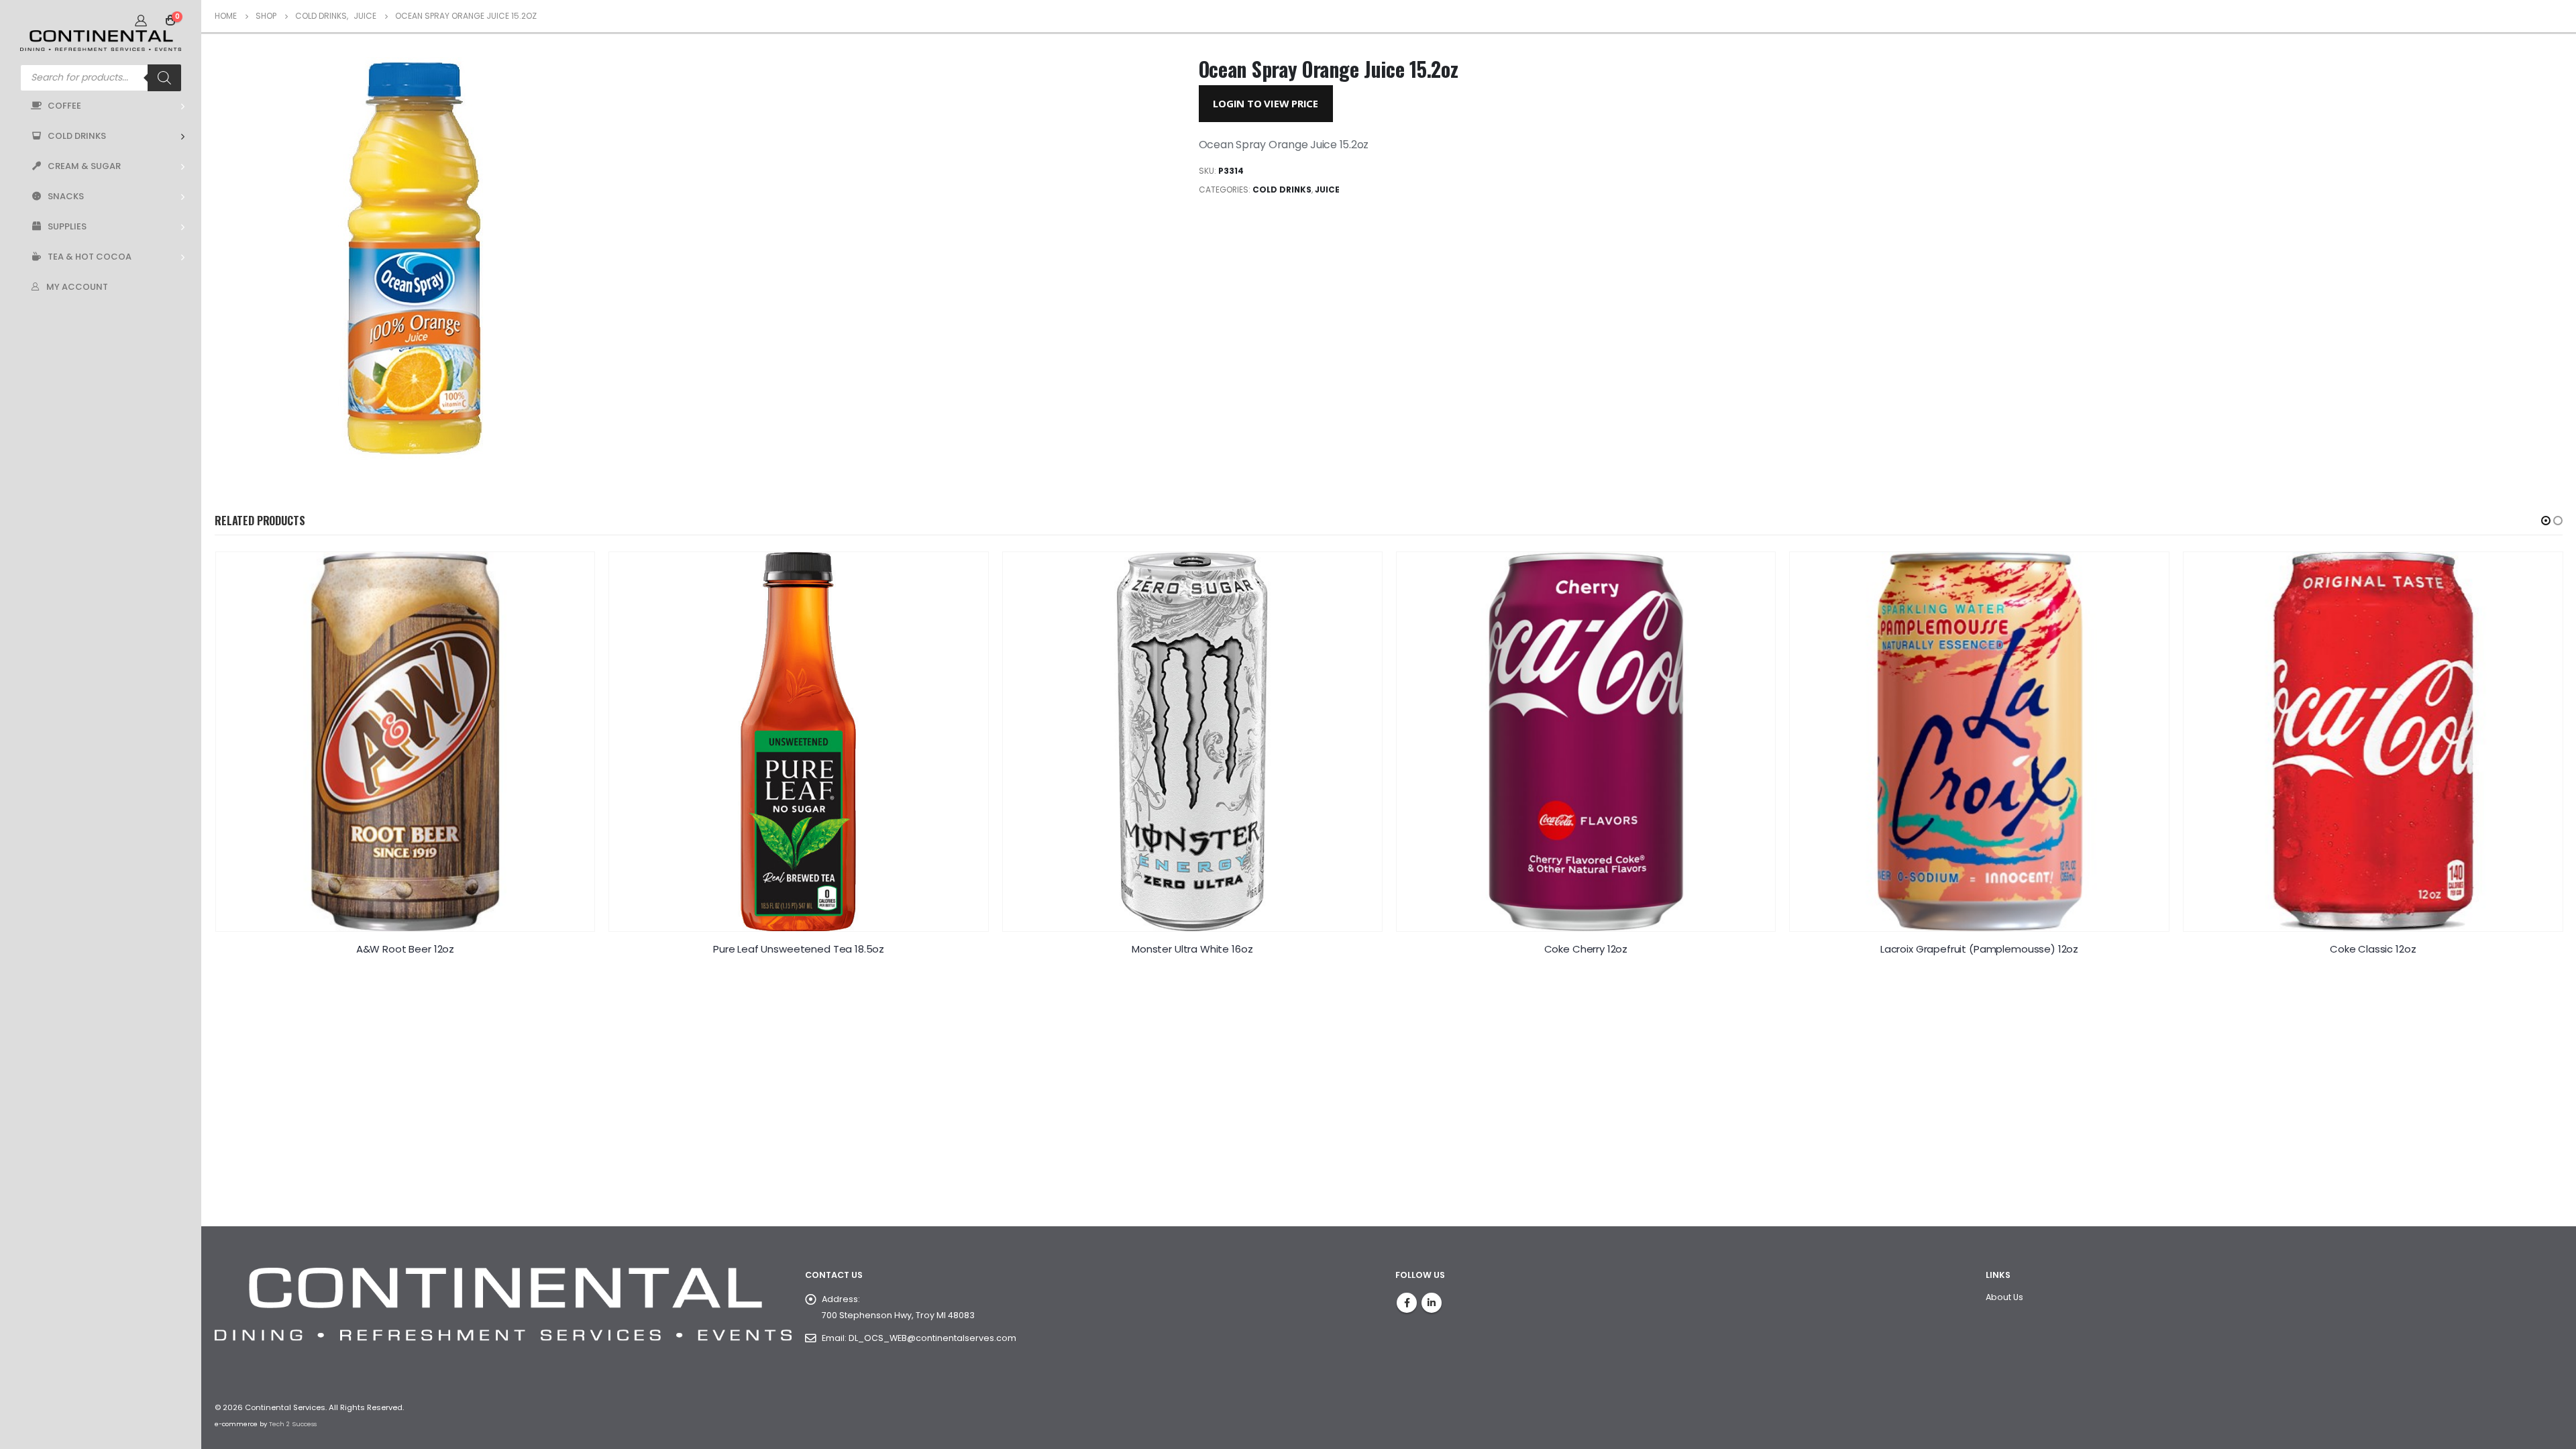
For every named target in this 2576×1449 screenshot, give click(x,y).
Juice (1327, 190)
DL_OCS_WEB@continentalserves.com (932, 1338)
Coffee (64, 106)
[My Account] (141, 20)
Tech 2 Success (293, 1424)
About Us (2004, 1297)
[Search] (164, 78)
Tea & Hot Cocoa (90, 257)
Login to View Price (1266, 103)
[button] (2546, 521)
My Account (77, 287)
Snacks (66, 196)
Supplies (67, 226)
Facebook (1407, 1303)
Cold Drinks (77, 136)
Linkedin (1432, 1303)
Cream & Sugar (84, 166)
